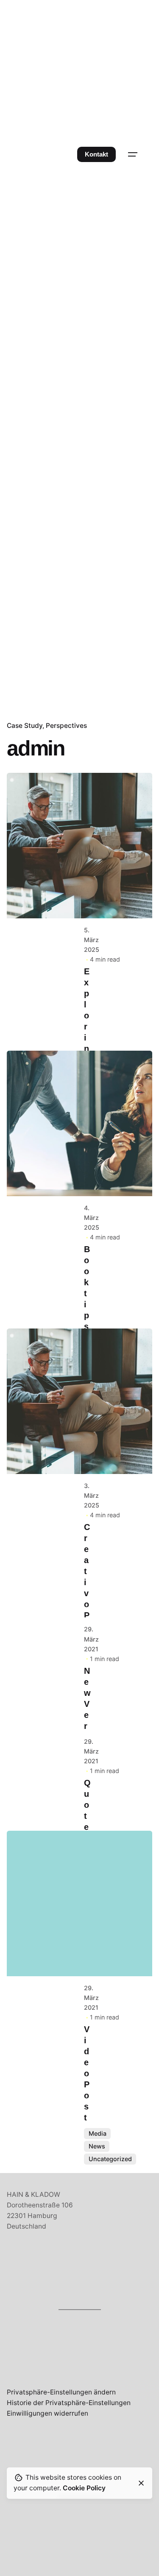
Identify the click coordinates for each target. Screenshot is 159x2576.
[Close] (141, 2483)
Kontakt (96, 154)
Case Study (25, 726)
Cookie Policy (84, 2488)
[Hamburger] (133, 154)
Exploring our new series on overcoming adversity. (88, 1203)
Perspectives (66, 726)
